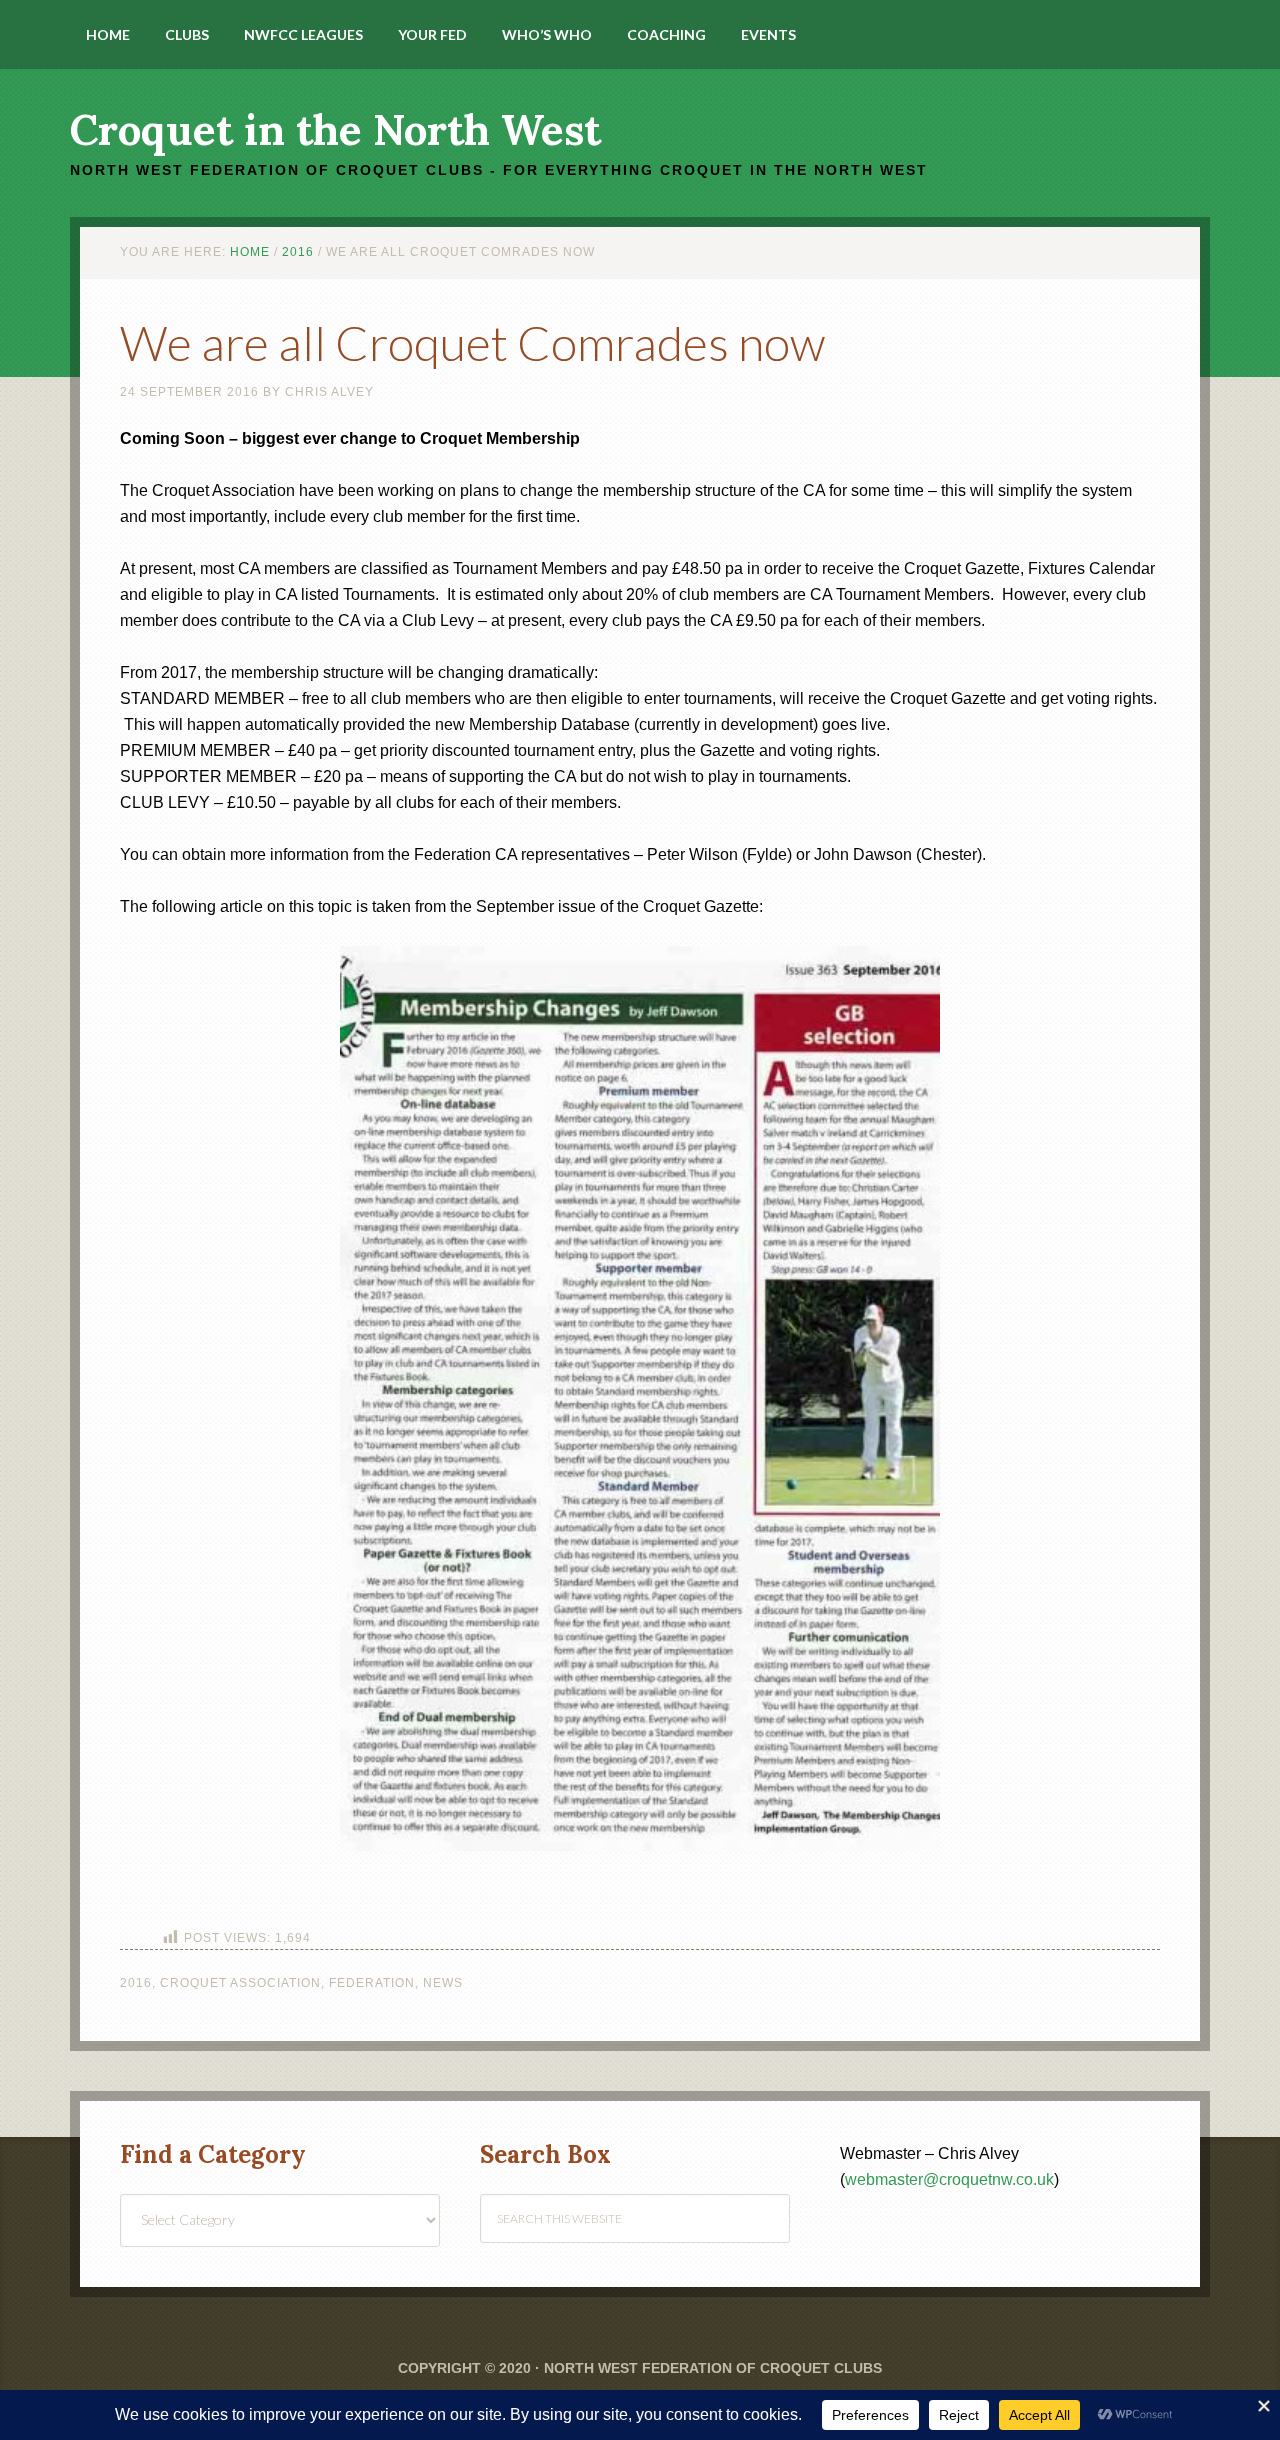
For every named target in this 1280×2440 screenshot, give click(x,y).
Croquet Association (240, 1983)
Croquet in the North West (335, 130)
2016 (136, 1983)
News (443, 1983)
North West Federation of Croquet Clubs (713, 2368)
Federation (372, 1983)
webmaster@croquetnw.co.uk (949, 2179)
